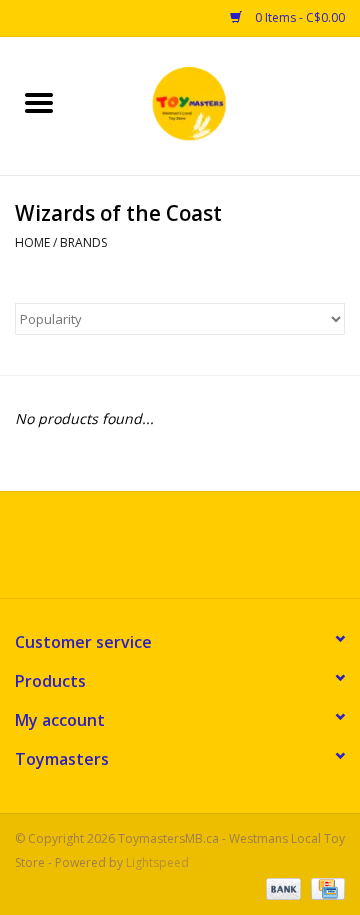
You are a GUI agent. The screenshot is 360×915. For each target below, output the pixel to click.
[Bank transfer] (281, 887)
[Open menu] (39, 102)
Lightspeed (157, 862)
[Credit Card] (324, 887)
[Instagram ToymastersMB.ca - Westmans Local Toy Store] (198, 552)
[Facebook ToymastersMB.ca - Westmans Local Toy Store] (162, 552)
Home (32, 242)
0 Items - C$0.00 (298, 17)
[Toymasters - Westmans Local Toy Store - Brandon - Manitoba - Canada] (219, 104)
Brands (83, 242)
